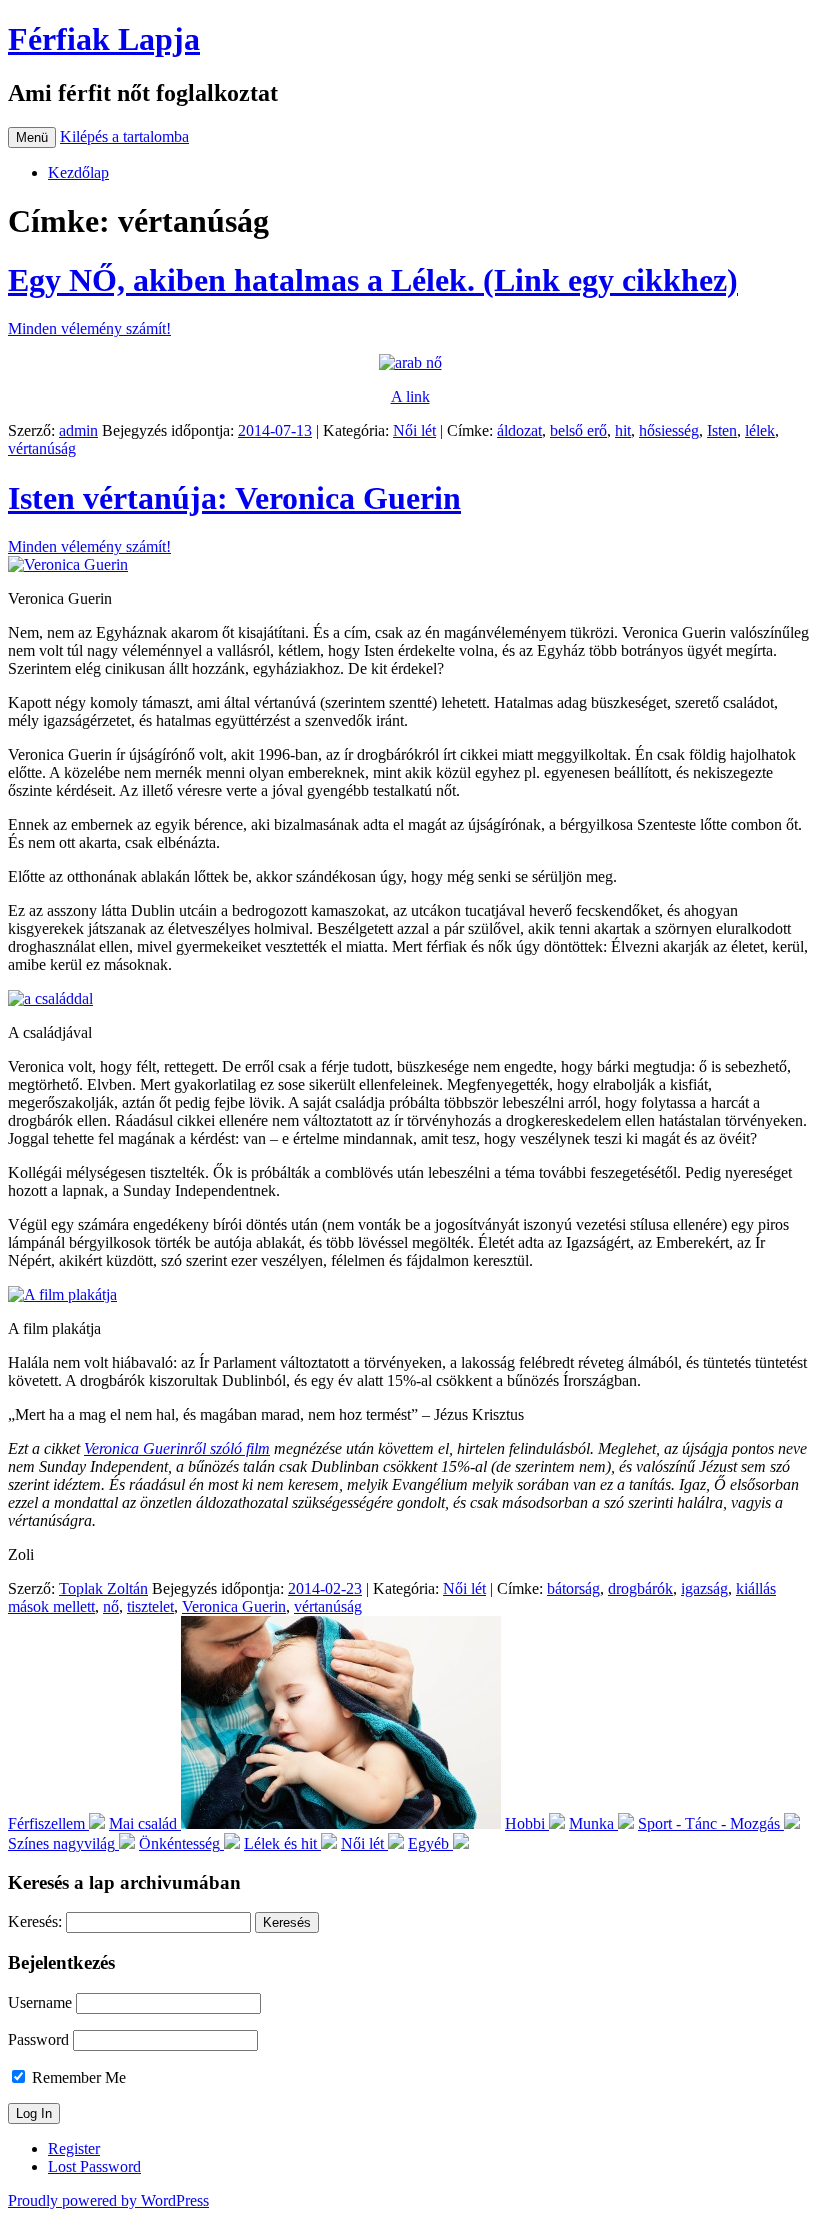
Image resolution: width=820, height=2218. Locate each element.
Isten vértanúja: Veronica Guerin (234, 498)
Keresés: (35, 1921)
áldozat (519, 430)
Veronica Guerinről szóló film (177, 1448)
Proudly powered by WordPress (108, 2200)
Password (38, 2039)
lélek (760, 430)
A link (410, 396)
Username (40, 2002)
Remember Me (77, 2077)
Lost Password (94, 2166)
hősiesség (669, 430)
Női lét (414, 430)
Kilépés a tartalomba (124, 136)
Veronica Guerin (234, 1606)
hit (623, 430)
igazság (704, 1588)
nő (111, 1606)
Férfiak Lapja (104, 39)
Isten (722, 430)
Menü (32, 137)
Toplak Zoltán (103, 1588)
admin (78, 430)
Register (74, 2148)
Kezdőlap (78, 172)
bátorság (573, 1588)
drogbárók (640, 1588)
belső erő (578, 430)
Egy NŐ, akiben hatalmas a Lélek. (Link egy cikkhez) (373, 280)
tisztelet (150, 1606)
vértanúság (42, 448)
